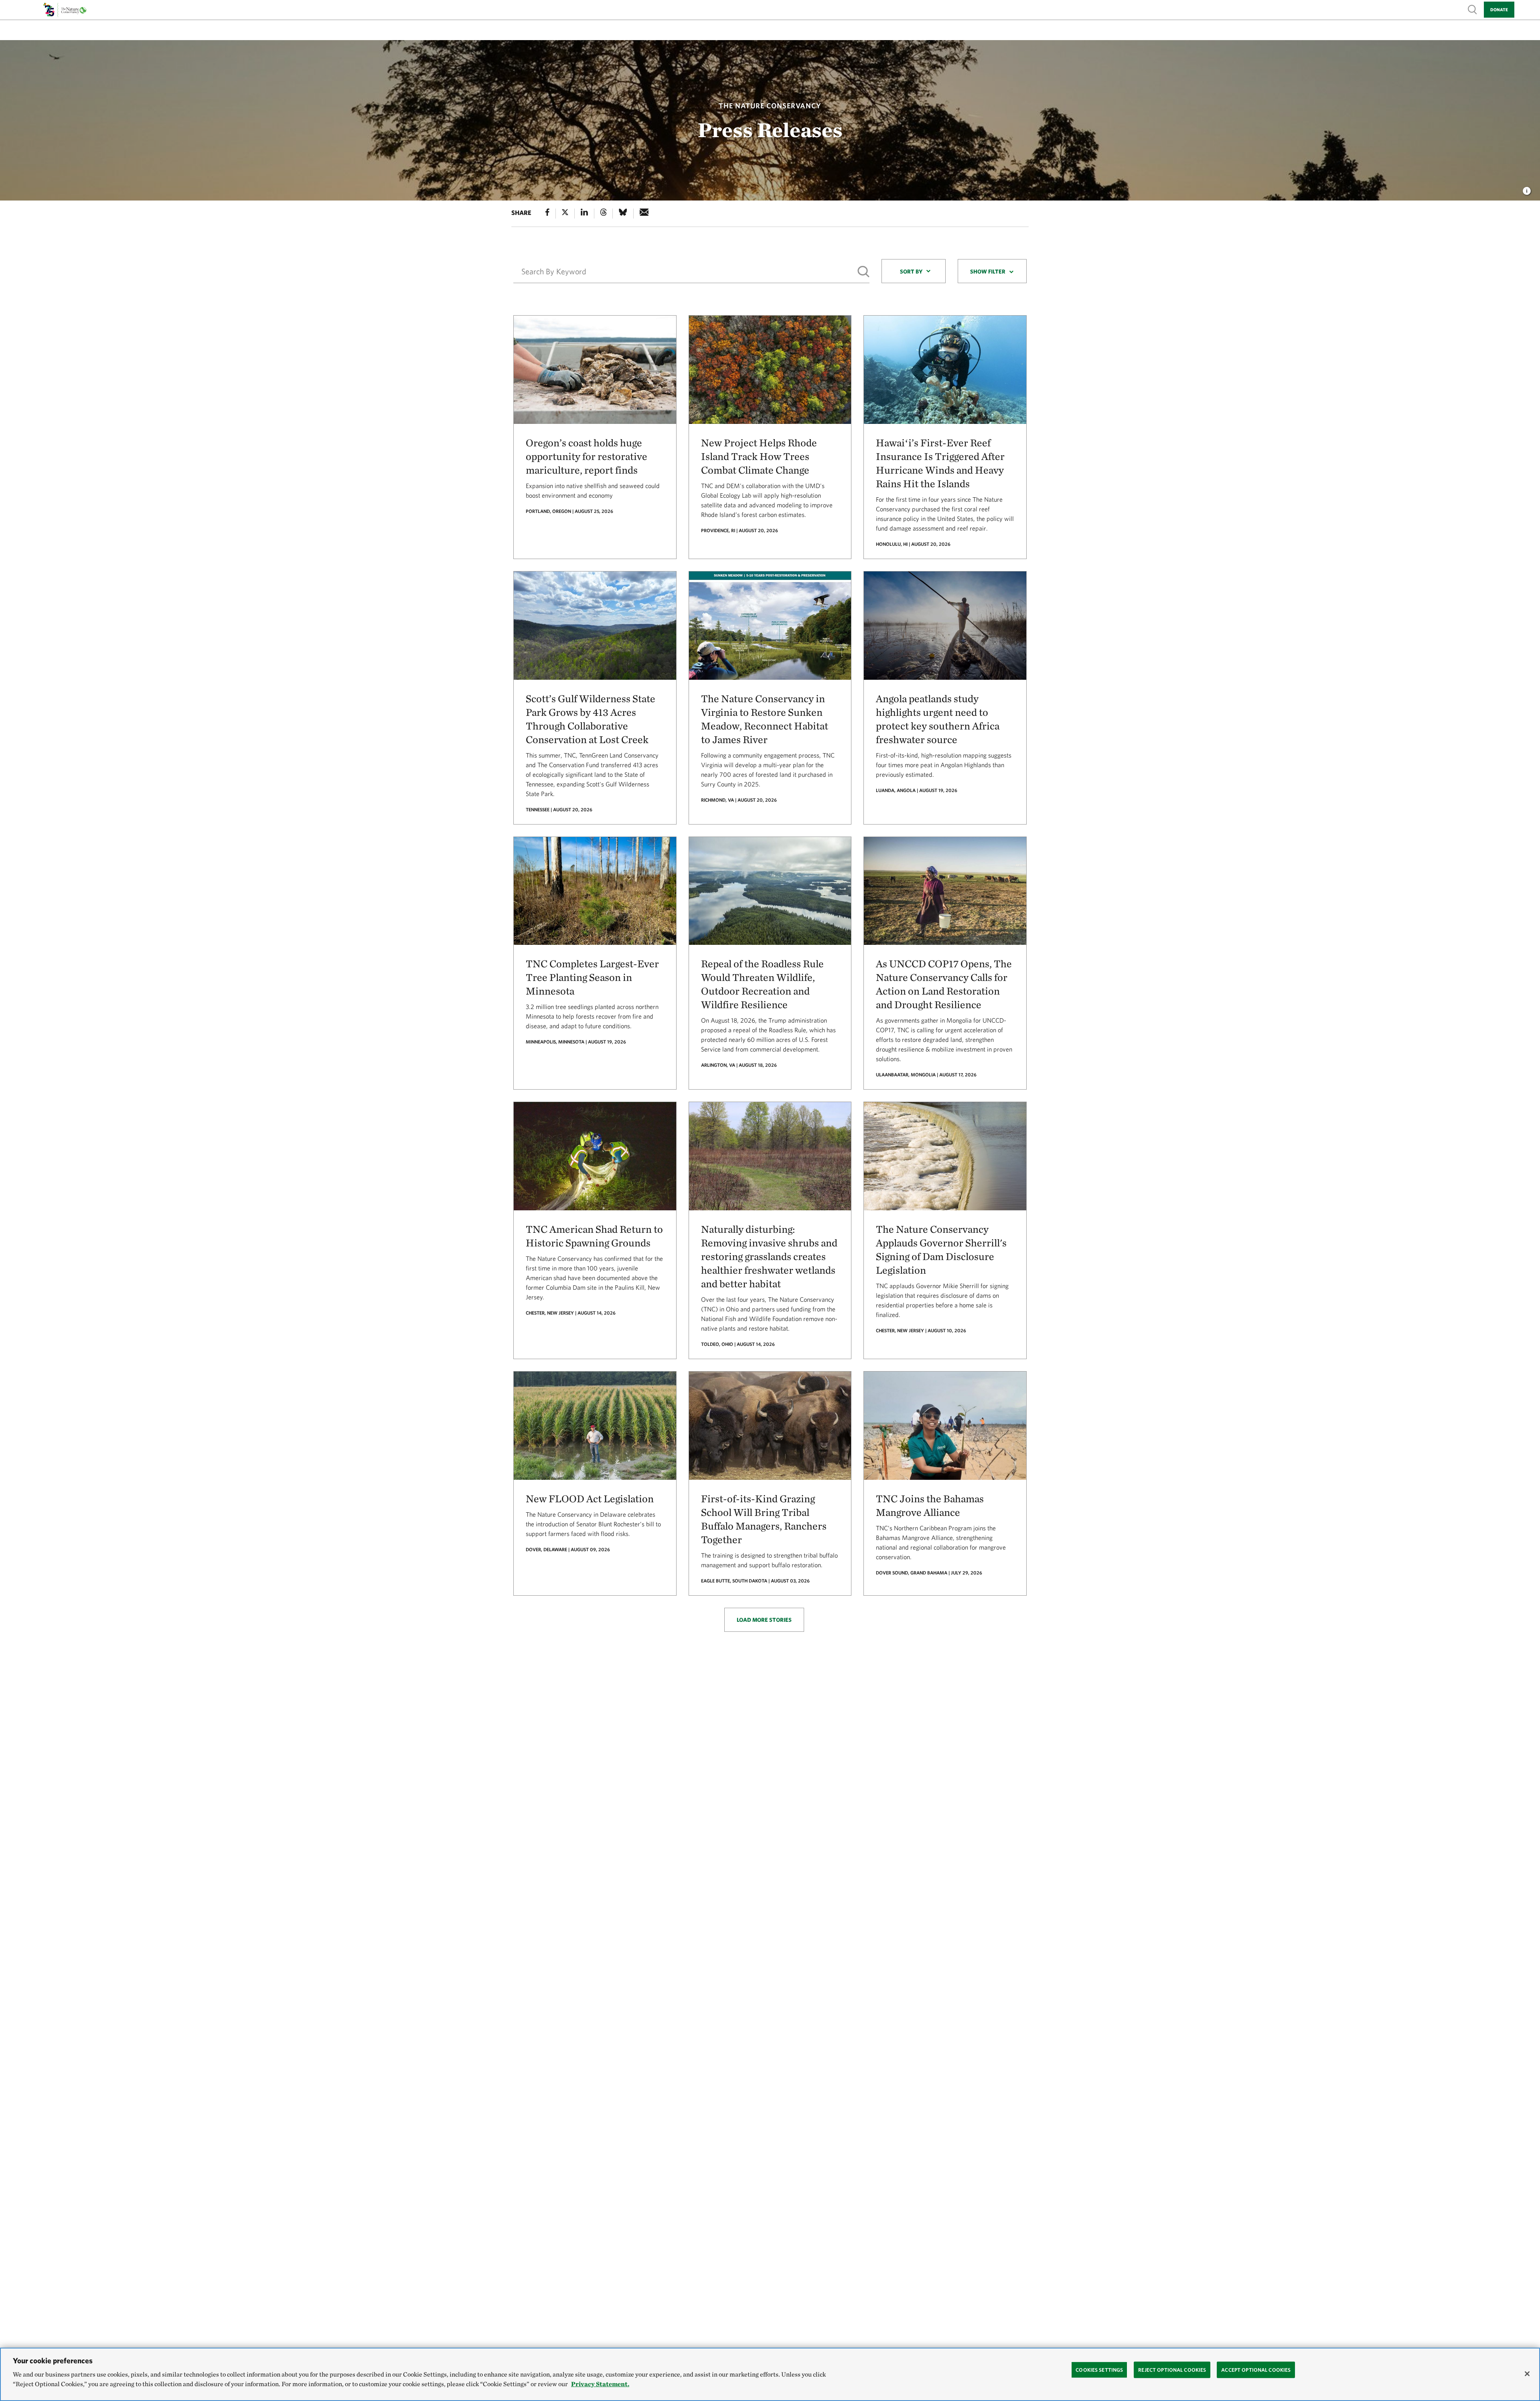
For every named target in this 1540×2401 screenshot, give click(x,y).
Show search (1473, 9)
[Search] (863, 272)
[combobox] (914, 271)
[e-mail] (644, 214)
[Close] (1527, 2374)
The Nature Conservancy (770, 106)
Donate (1499, 9)
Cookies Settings (1099, 2370)
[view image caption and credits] (1527, 188)
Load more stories (764, 1620)
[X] (565, 214)
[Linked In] (584, 214)
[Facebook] (547, 214)
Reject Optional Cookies (1172, 2370)
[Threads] (604, 214)
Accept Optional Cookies (1256, 2370)
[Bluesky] (623, 214)
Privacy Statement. (600, 2384)
